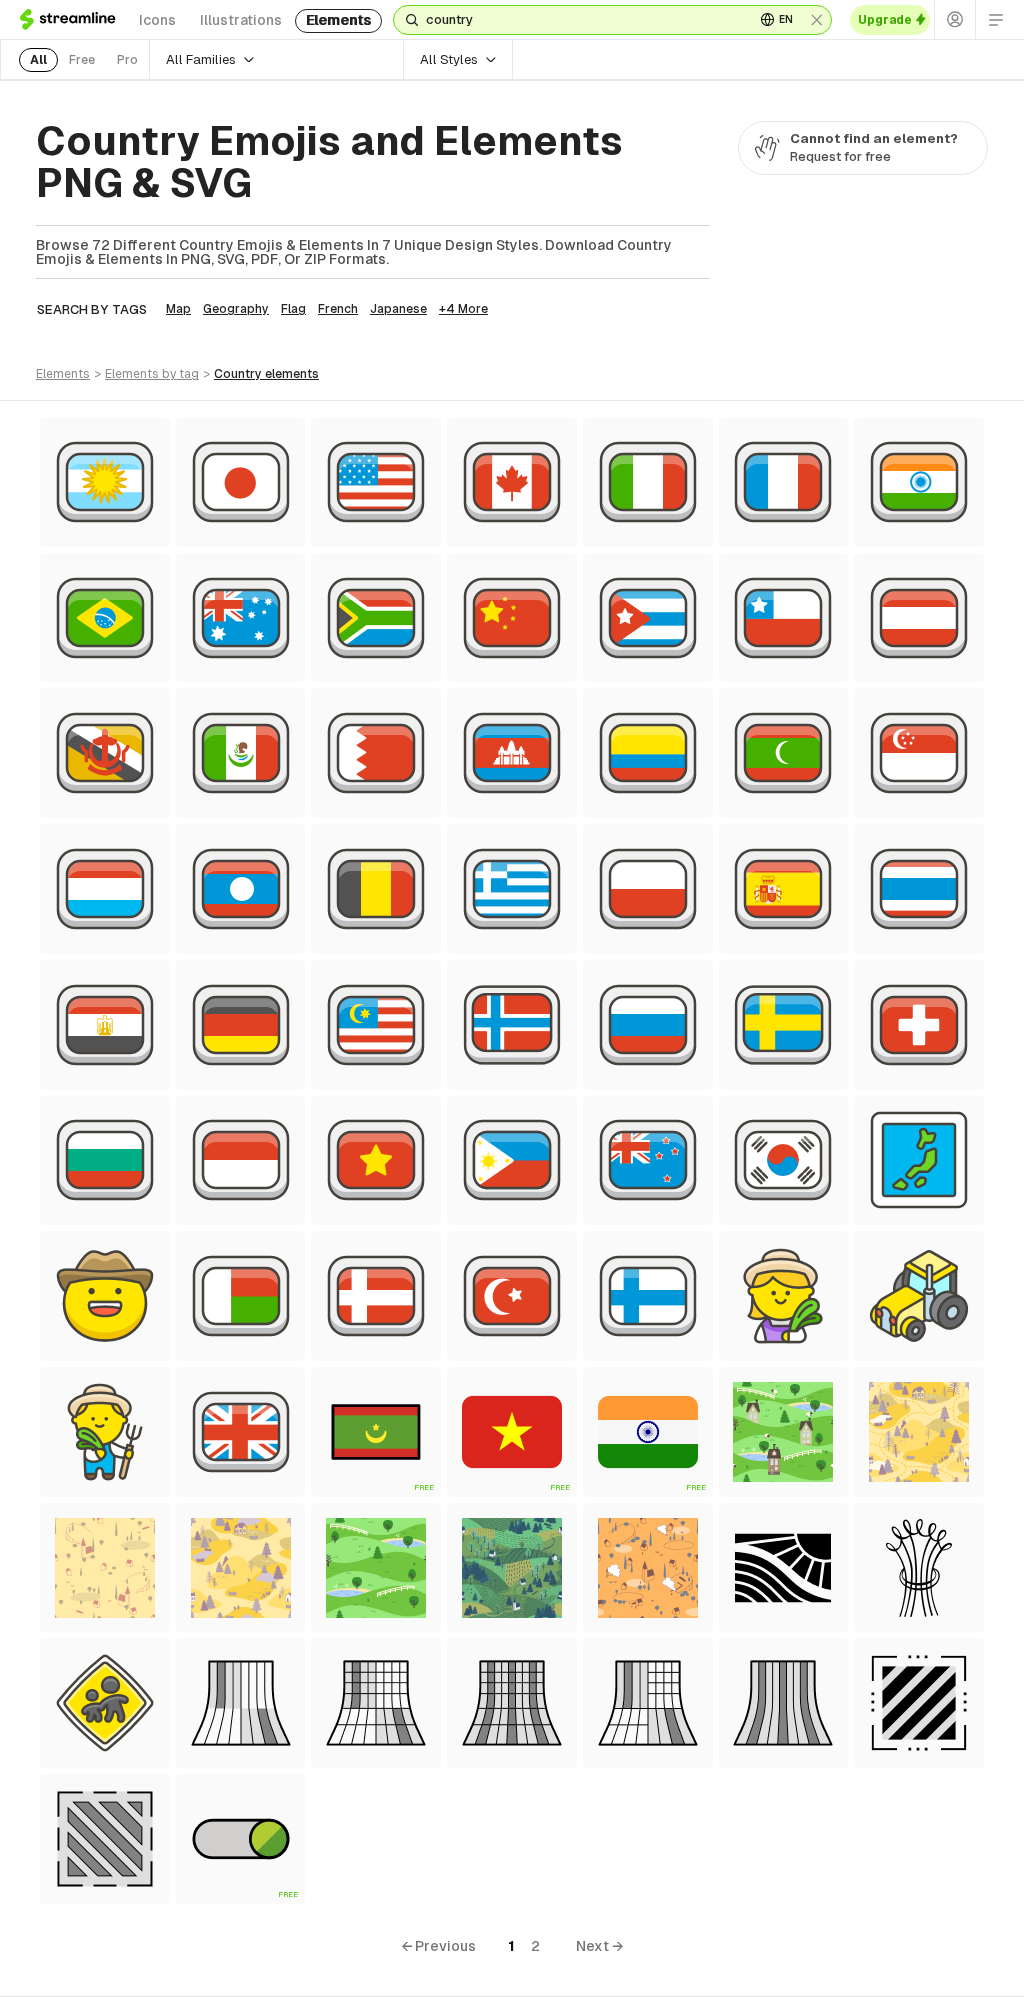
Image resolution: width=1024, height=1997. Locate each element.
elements (338, 20)
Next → (599, 1946)
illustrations (241, 20)
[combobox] (582, 20)
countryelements (266, 374)
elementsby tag (152, 374)
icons (157, 20)
